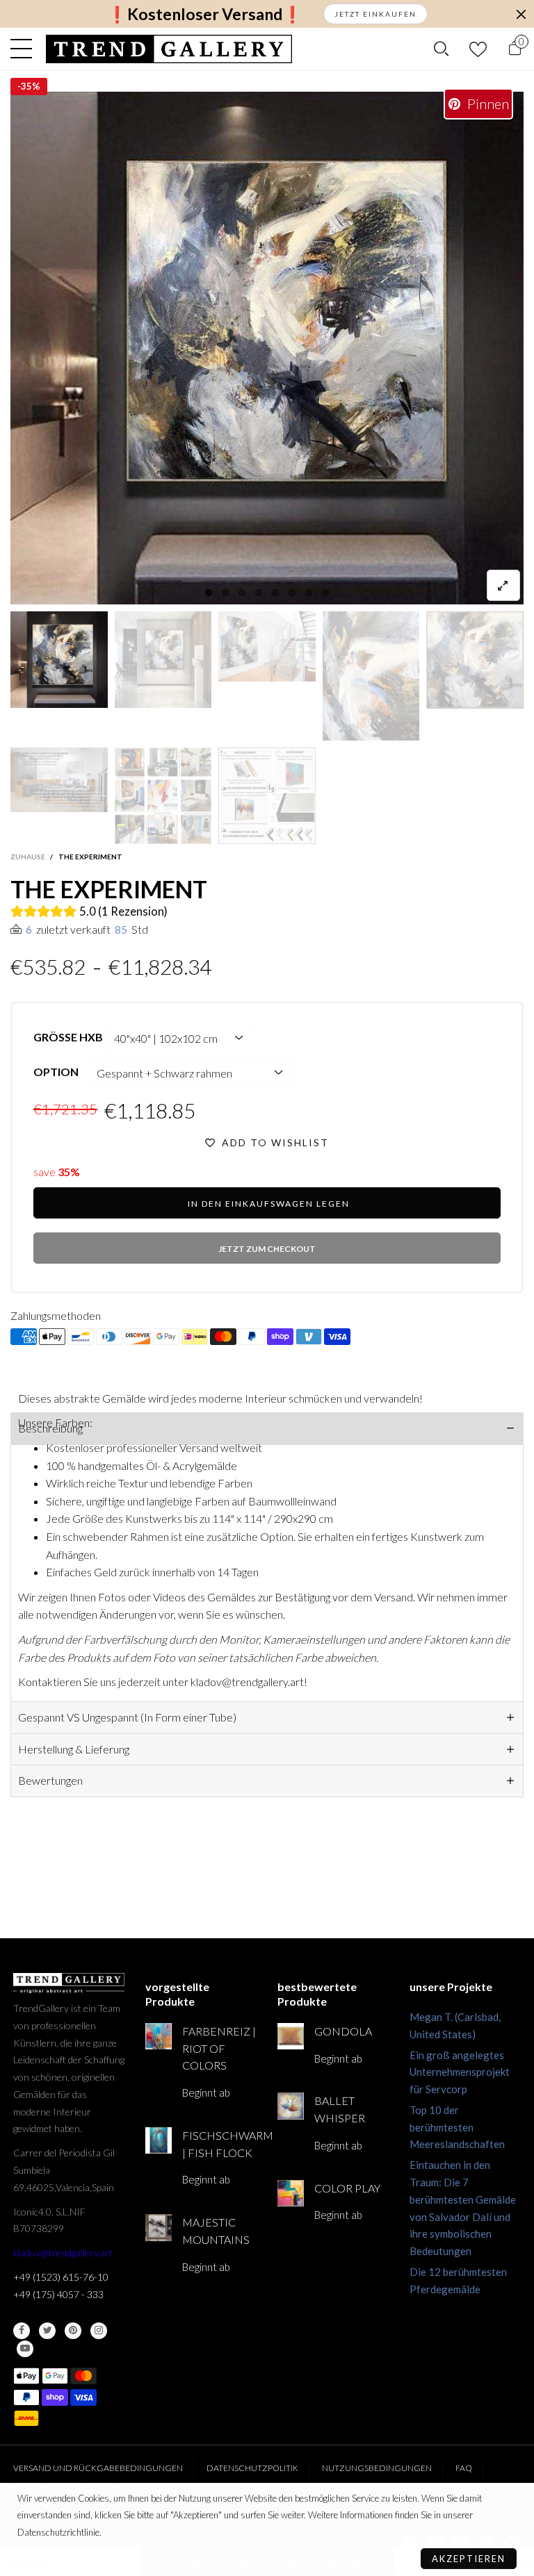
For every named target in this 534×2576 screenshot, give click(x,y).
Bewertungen (50, 1780)
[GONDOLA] (291, 2036)
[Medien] (503, 585)
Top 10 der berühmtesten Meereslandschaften (457, 2127)
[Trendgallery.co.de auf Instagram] (99, 2331)
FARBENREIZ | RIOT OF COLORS (219, 2048)
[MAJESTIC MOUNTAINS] (159, 2227)
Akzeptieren (469, 2559)
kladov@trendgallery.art (63, 2253)
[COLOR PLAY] (291, 2193)
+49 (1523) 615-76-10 (61, 2277)
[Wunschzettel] (478, 49)
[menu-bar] (25, 49)
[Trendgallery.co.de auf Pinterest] (73, 2331)
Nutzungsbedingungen (377, 2468)
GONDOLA (343, 2031)
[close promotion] (521, 14)
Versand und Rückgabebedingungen (98, 2468)
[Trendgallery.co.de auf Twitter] (47, 2331)
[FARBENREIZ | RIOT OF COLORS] (159, 2036)
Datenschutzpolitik (252, 2468)
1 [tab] (209, 593)
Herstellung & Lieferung (74, 1749)
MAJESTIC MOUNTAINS (216, 2231)
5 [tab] (275, 593)
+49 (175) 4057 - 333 (58, 2294)
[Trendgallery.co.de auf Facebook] (22, 2331)
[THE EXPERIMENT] (267, 348)
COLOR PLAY (347, 2188)
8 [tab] (325, 593)
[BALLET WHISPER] (291, 2106)
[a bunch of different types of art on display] (267, 796)
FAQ (464, 2468)
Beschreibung (50, 1428)
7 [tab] (309, 593)
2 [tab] (225, 593)
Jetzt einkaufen (375, 14)
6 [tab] (292, 593)
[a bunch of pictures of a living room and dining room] (163, 796)
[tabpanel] (267, 348)
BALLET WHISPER (340, 2109)
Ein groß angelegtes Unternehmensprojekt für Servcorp (460, 2072)
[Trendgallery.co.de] (169, 49)
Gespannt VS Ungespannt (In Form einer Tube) (127, 1717)
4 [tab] (259, 593)
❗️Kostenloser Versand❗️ (205, 14)
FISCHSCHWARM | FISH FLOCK (219, 2144)
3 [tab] (242, 593)
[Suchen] (441, 49)
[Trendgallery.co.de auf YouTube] (25, 2349)
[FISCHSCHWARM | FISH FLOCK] (159, 2140)
